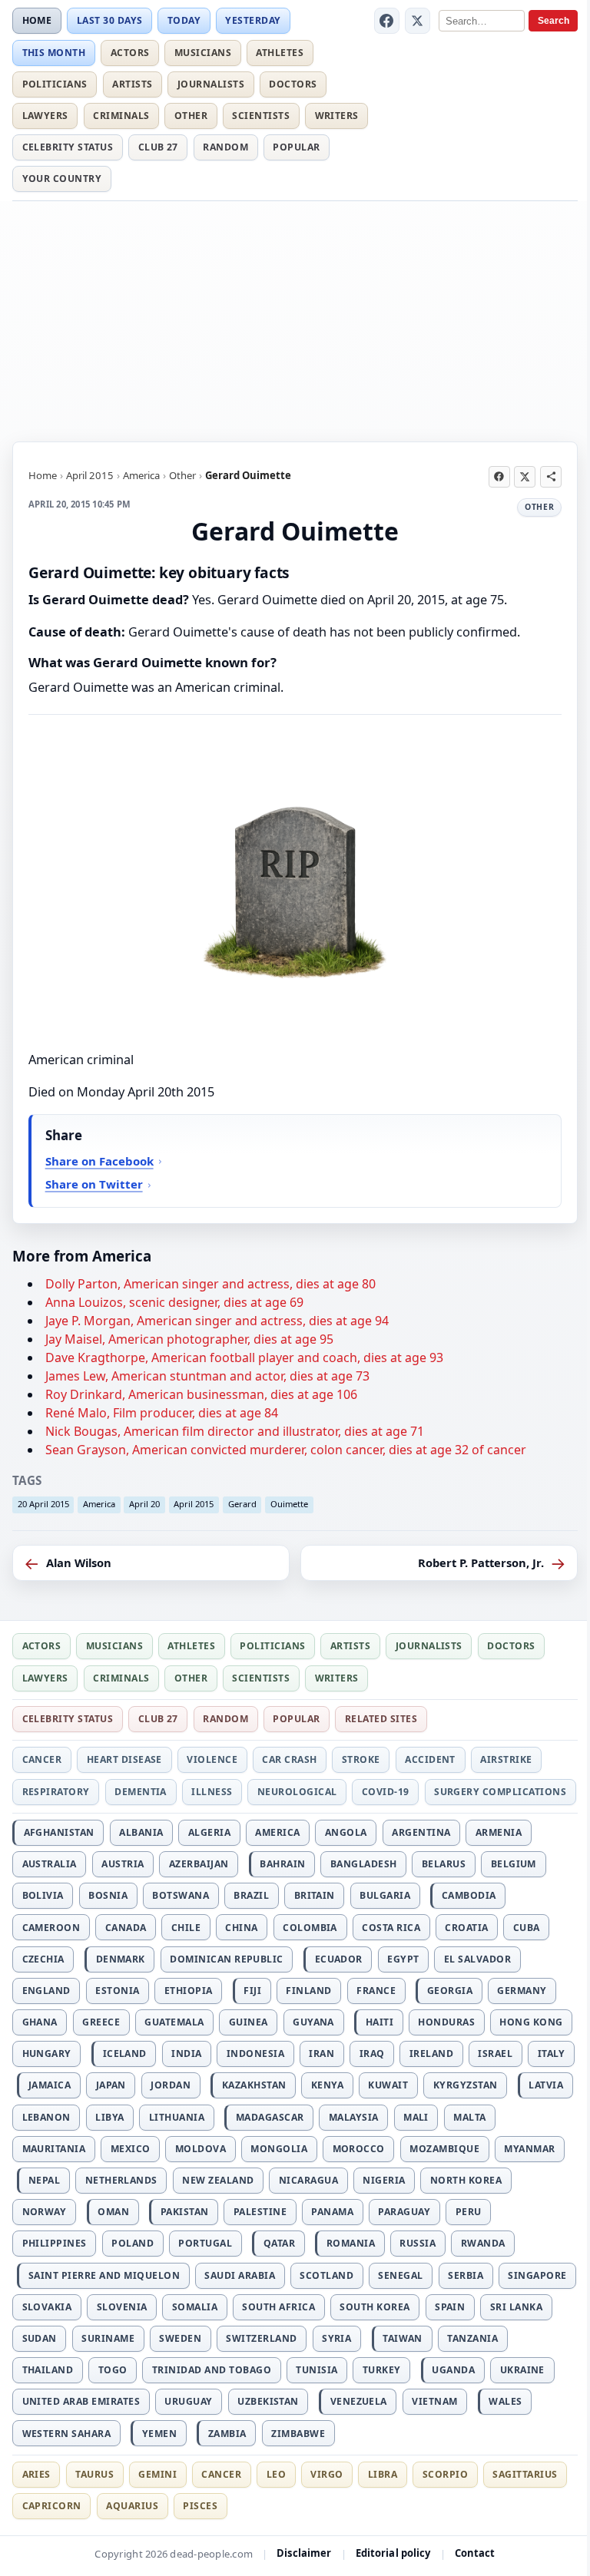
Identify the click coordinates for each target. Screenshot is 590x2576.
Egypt (403, 1959)
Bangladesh (364, 1864)
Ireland (431, 2054)
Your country (62, 179)
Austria (123, 1864)
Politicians (55, 84)
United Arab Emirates (81, 2401)
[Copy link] (551, 477)
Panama (332, 2212)
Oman (113, 2212)
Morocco (359, 2149)
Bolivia (43, 1895)
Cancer (42, 1759)
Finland (308, 1991)
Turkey (382, 2370)
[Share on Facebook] (499, 477)
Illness (212, 1792)
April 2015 (90, 475)
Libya (109, 2117)
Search (554, 21)
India (186, 2054)
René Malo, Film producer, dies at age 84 (162, 1413)
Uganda (453, 2370)
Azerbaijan (199, 1864)
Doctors (293, 84)
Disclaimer (304, 2553)
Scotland (326, 2275)
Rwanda (483, 2243)
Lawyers (45, 116)
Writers (337, 116)
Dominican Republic (227, 1959)
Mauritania (54, 2149)
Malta (469, 2117)
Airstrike (506, 1759)
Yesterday (253, 20)
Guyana (313, 2022)
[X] (418, 21)
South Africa (278, 2307)
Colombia (310, 1928)
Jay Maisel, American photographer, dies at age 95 (189, 1339)
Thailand (48, 2370)
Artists (132, 84)
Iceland (125, 2054)
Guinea (249, 2022)
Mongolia (279, 2149)
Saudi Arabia (240, 2275)
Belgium (514, 1864)
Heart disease (124, 1759)
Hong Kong (531, 2022)
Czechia (43, 1959)
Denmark (121, 1959)
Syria (336, 2338)
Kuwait (388, 2085)
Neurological (297, 1792)
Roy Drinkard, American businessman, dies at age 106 (201, 1394)
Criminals (121, 116)
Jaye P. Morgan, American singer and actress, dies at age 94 (217, 1321)
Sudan (40, 2338)
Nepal (44, 2180)
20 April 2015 (43, 1504)
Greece (101, 2022)
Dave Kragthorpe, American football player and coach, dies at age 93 (244, 1357)
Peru (469, 2212)
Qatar (279, 2243)
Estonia (117, 1991)
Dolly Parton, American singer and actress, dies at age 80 (210, 1284)
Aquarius (132, 2506)
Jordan (171, 2085)
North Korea (466, 2180)
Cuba (527, 1928)
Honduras (446, 2022)
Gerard (242, 1504)
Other (191, 116)
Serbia (466, 2275)
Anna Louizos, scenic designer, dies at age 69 (174, 1302)
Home (37, 20)
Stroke (361, 1759)
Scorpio (445, 2474)
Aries (36, 2474)
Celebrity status (68, 147)
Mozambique (444, 2149)
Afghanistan (59, 1832)
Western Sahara (67, 2434)
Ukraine (522, 2370)
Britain (315, 1895)
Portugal (205, 2243)
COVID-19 (386, 1792)
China (241, 1928)
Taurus (94, 2474)
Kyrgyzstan (466, 2085)
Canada (126, 1928)
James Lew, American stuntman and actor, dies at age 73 (207, 1376)
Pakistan (185, 2212)
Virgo (326, 2474)
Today (184, 20)
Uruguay (188, 2401)
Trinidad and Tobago (212, 2370)
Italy (552, 2054)
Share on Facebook (99, 1161)
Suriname (108, 2338)
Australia (50, 1864)
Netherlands (121, 2180)
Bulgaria (385, 1895)
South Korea (375, 2307)
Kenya (327, 2085)
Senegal (400, 2275)
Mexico (131, 2149)
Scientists (261, 116)
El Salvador (477, 1959)
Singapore (537, 2275)
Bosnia (108, 1895)
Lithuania (177, 2117)
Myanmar (529, 2149)
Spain (450, 2307)
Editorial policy (393, 2553)
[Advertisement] (295, 319)
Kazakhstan (254, 2085)
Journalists (211, 84)
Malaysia (354, 2117)
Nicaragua (308, 2180)
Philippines (55, 2243)
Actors (130, 53)
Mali (416, 2117)
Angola (346, 1832)
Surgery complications (500, 1792)
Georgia (450, 1991)
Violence (212, 1759)
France (376, 1991)
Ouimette (289, 1504)
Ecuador (339, 1959)
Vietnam (434, 2401)
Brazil (251, 1895)
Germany (522, 1991)
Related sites (381, 1719)
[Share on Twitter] (525, 477)
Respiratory (56, 1792)
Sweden (180, 2338)
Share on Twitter (94, 1184)
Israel (495, 2054)
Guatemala (174, 2022)
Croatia (466, 1928)
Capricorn (52, 2506)
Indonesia (255, 2054)
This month (54, 53)
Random (225, 147)
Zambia (227, 2434)
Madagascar (270, 2117)
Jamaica (50, 2085)
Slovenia (122, 2307)
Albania (141, 1832)
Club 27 (158, 147)
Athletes (280, 53)
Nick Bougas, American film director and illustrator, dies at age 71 (235, 1431)
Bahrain (282, 1864)
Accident (430, 1759)
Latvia (546, 2085)
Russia (418, 2243)
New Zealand (218, 2180)
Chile (186, 1928)
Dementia (141, 1792)
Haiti (380, 2022)
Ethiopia (189, 1991)
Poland (133, 2243)
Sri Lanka (516, 2307)
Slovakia (47, 2307)
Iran (322, 2054)
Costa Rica (391, 1928)
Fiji (252, 1991)
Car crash (289, 1759)
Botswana (181, 1895)
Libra (383, 2474)
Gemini (157, 2474)
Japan (111, 2085)
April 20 (144, 1504)
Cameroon (51, 1928)
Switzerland (261, 2338)
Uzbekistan (268, 2401)
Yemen (159, 2434)
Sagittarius (525, 2474)
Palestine (260, 2212)
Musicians (203, 53)
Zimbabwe (298, 2434)
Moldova (201, 2149)
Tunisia (317, 2370)
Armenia (499, 1832)
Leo (276, 2474)
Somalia (195, 2307)
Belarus (444, 1864)
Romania (351, 2243)
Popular (296, 147)
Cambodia (469, 1895)
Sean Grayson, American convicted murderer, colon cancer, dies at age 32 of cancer (286, 1450)
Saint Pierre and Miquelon (104, 2275)
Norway (45, 2212)
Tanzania (472, 2338)
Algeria (209, 1832)
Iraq (372, 2054)
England (46, 1991)
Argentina (421, 1832)
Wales (505, 2401)
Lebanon (46, 2117)
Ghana (40, 2022)
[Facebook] (387, 21)
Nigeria (384, 2180)
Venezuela (359, 2401)
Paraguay (404, 2212)
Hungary (47, 2054)
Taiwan (403, 2338)
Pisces (200, 2506)
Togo (113, 2370)
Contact (475, 2553)
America (141, 475)
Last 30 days (110, 20)
